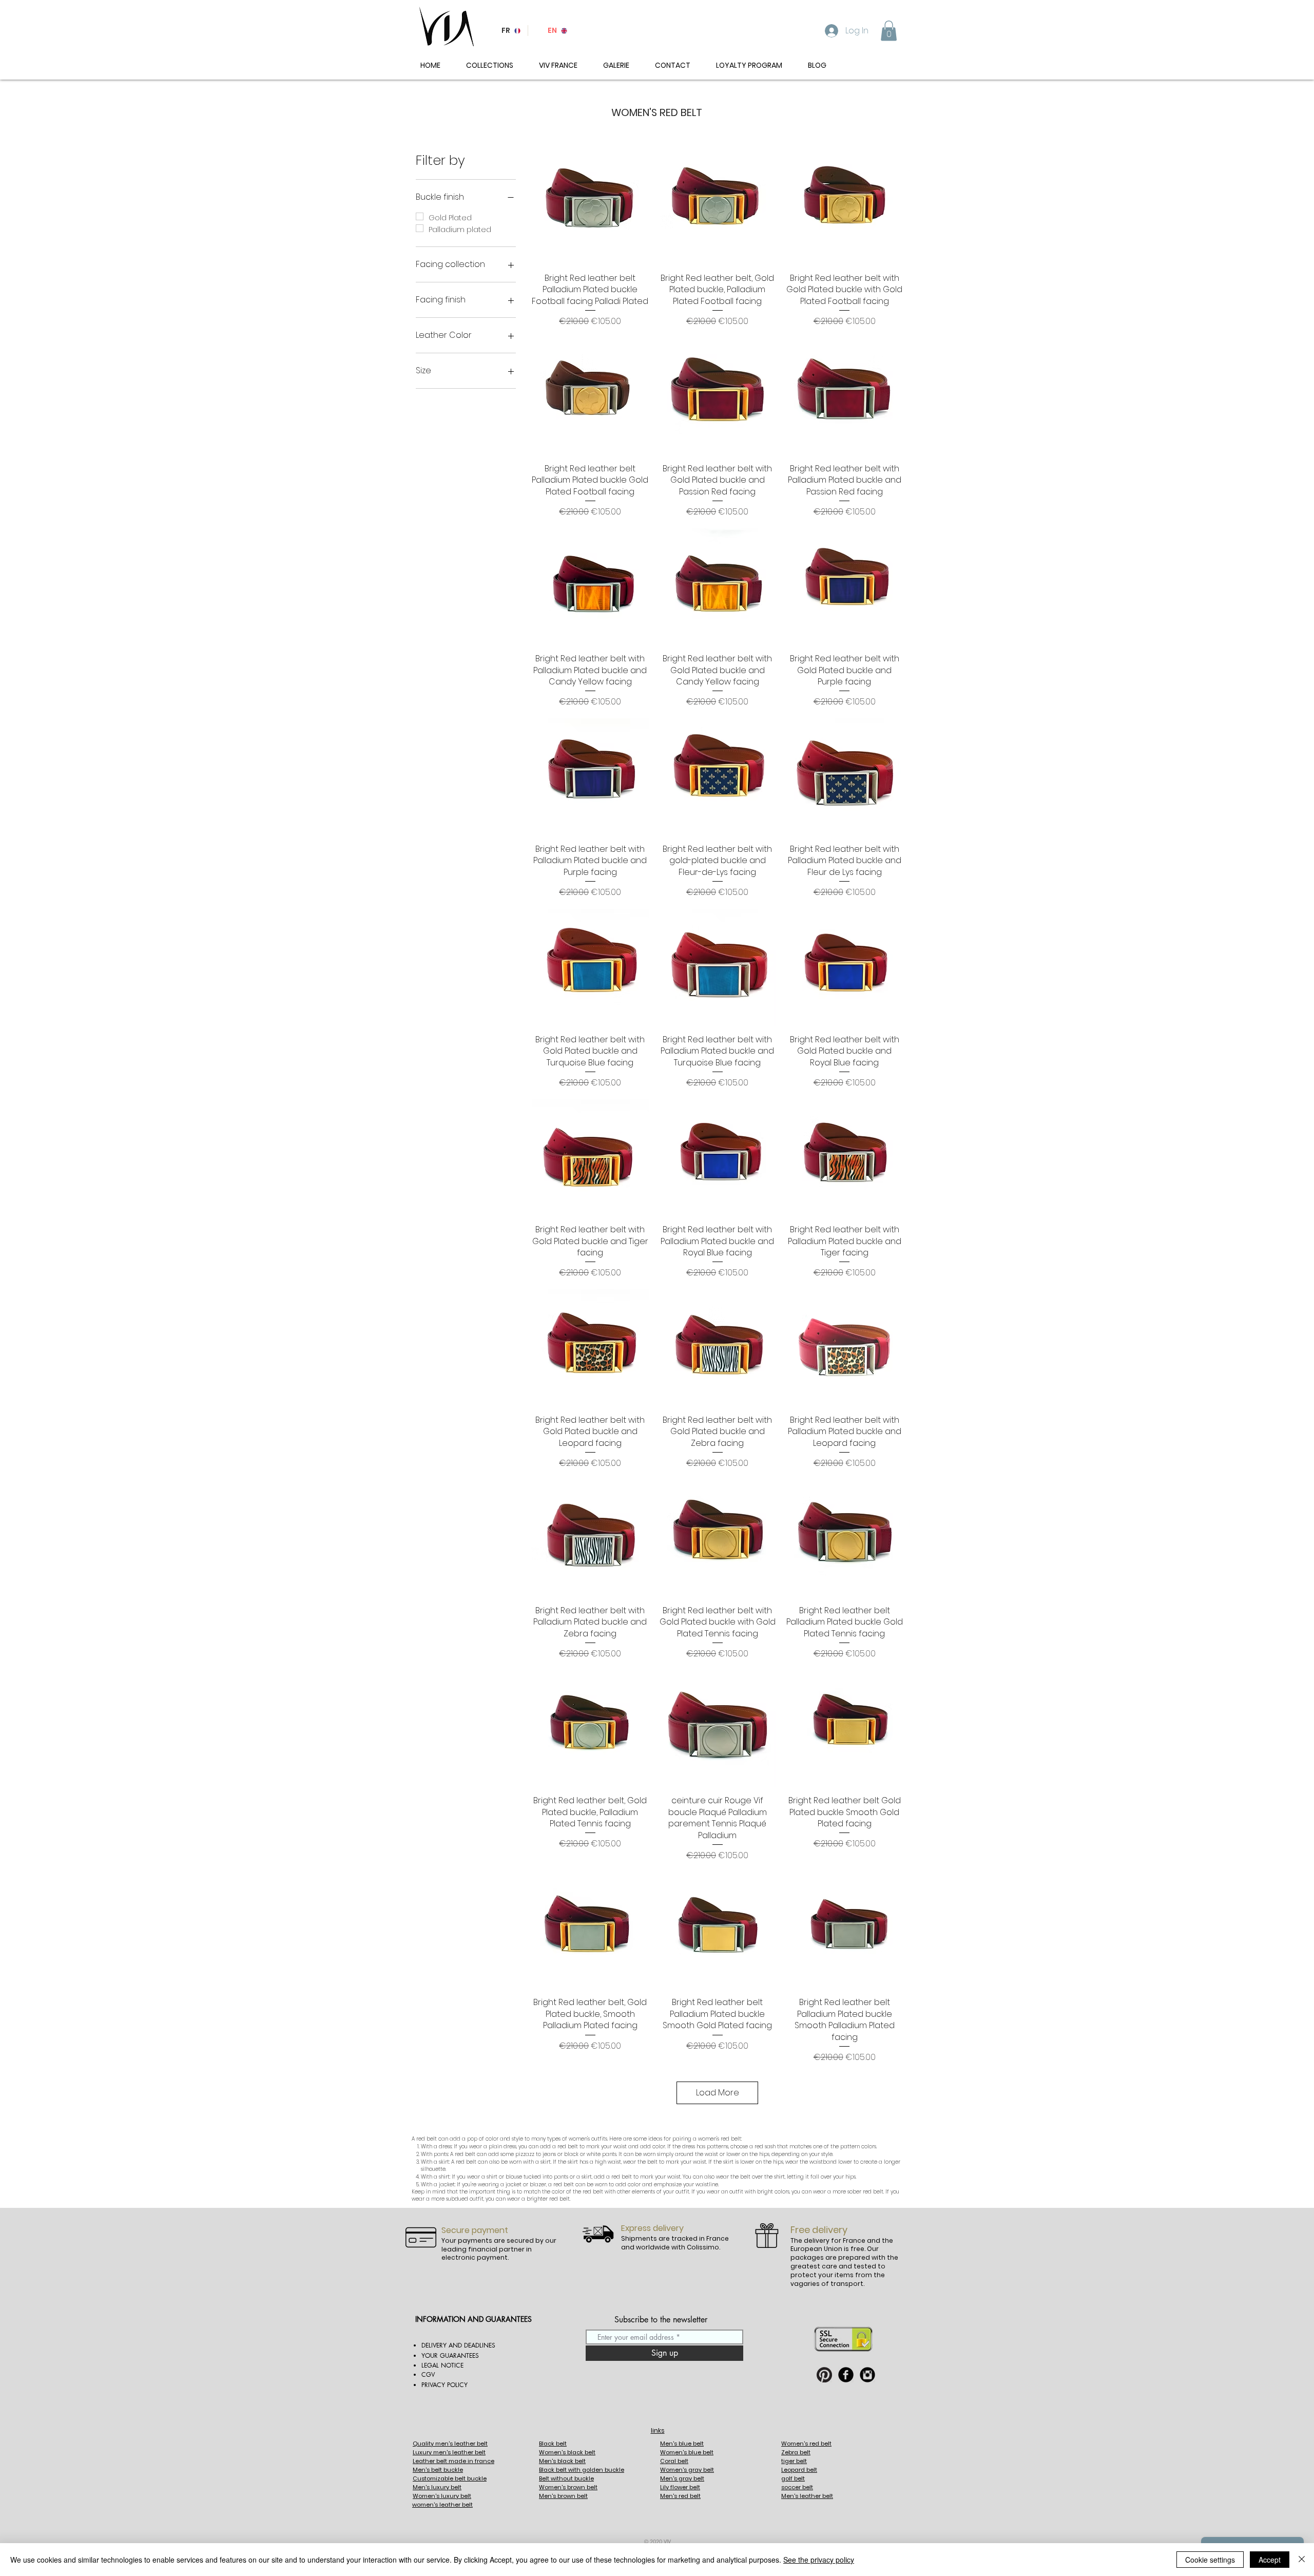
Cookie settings (1210, 2560)
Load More (718, 2093)
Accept (1270, 2560)
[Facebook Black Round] (846, 2375)
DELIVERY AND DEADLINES (458, 2345)
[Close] (1302, 2560)
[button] (889, 31)
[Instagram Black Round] (867, 2375)
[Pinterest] (824, 2375)
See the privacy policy (819, 2560)
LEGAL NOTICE (442, 2365)
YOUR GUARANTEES (450, 2355)
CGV (428, 2374)
